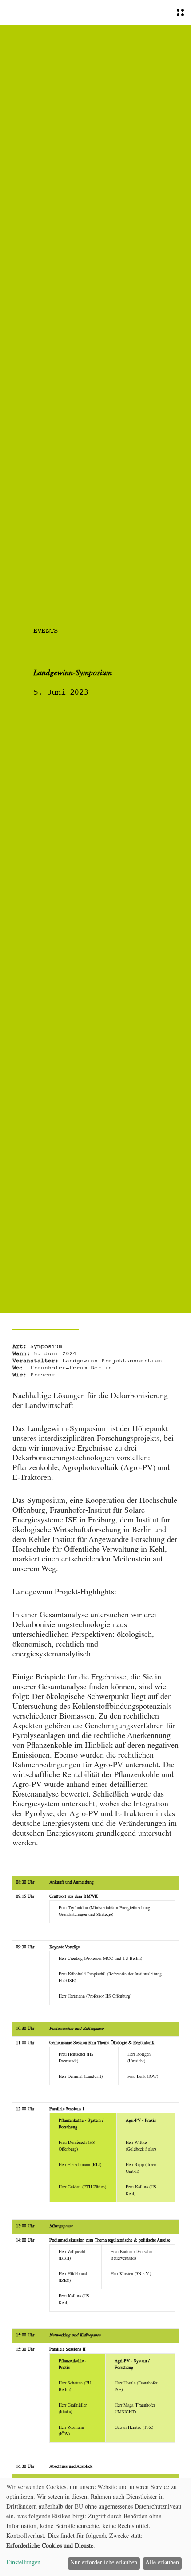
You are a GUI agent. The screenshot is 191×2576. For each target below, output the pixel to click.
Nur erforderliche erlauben (104, 2563)
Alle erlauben (162, 2563)
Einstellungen (23, 2563)
